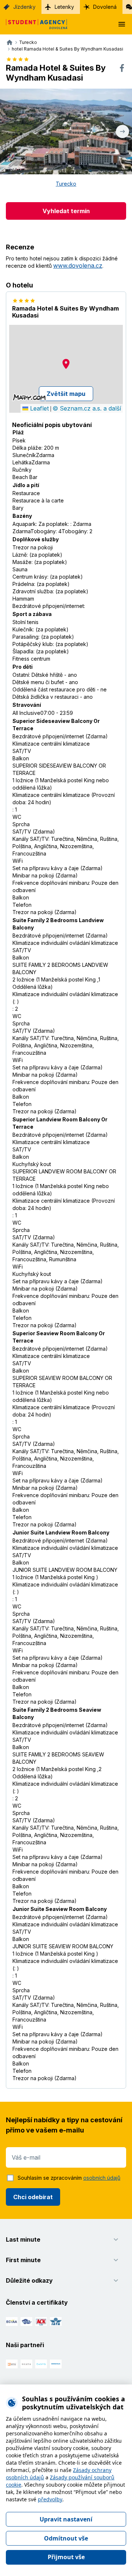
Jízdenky (24, 7)
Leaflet (38, 408)
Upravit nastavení (66, 2519)
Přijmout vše (66, 2557)
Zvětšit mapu (66, 394)
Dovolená (105, 7)
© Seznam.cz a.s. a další (87, 408)
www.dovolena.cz (78, 266)
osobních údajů (102, 2178)
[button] (66, 364)
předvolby (50, 2499)
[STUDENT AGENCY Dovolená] (34, 24)
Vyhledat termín (66, 211)
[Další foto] (122, 131)
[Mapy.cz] (29, 397)
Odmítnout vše (66, 2538)
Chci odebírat (33, 2197)
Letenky (64, 7)
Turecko (66, 184)
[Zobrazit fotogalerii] (66, 131)
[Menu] (122, 24)
